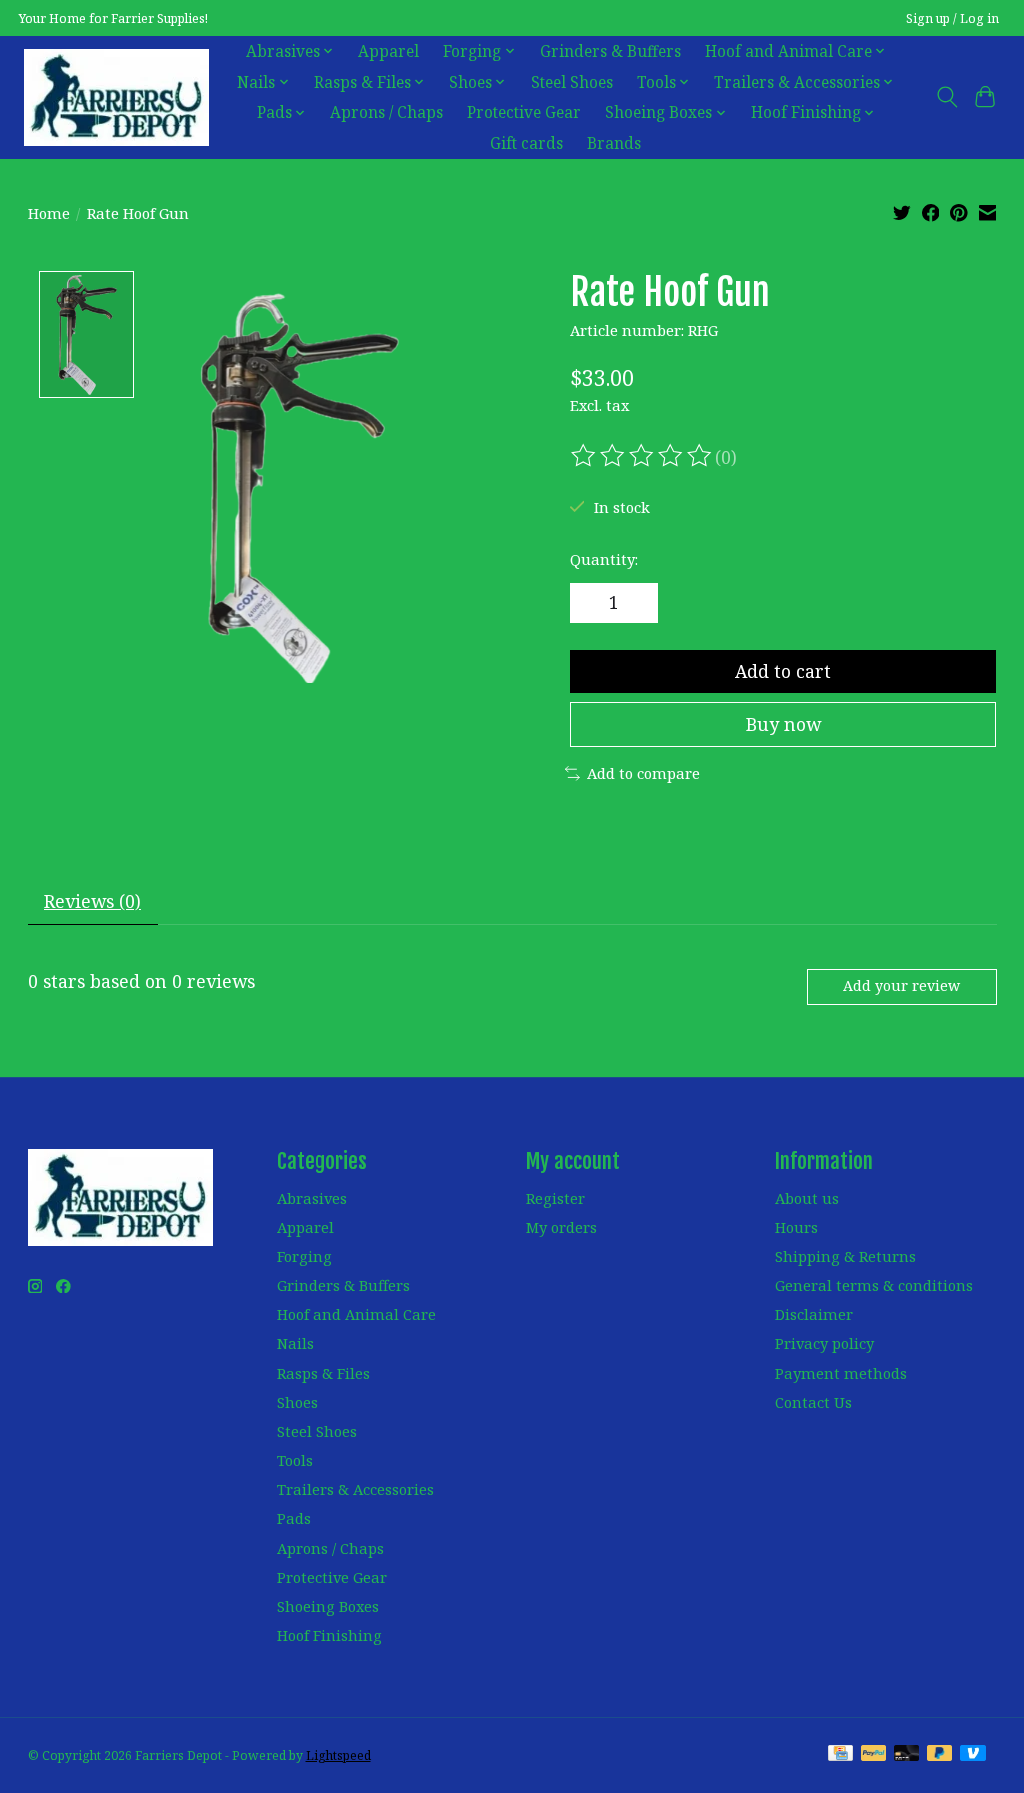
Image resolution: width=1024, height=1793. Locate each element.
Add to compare (643, 773)
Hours (796, 1227)
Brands (614, 143)
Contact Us (813, 1402)
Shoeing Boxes (328, 1606)
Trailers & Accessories (355, 1489)
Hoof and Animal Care (356, 1314)
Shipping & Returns (845, 1256)
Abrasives (312, 1198)
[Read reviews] (643, 456)
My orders (561, 1227)
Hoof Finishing (329, 1635)
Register (555, 1198)
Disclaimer (814, 1314)
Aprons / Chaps (386, 112)
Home (49, 213)
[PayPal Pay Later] (940, 1755)
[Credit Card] (840, 1755)
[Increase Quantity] (635, 603)
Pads (294, 1518)
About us (807, 1198)
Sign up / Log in (952, 18)
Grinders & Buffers (610, 51)
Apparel (388, 51)
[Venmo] (973, 1755)
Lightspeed (338, 1755)
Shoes (297, 1402)
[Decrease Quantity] (592, 603)
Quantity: (604, 559)
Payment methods (841, 1373)
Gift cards (526, 143)
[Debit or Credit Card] (907, 1755)
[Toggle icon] (946, 97)
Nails (295, 1343)
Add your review (901, 985)
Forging (304, 1256)
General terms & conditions (874, 1285)
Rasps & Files (323, 1373)
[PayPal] (874, 1755)
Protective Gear (524, 112)
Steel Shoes (572, 82)
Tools (295, 1460)
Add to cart (783, 671)
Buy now (783, 724)
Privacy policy (824, 1343)
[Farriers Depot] (116, 97)
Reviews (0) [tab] (92, 901)
